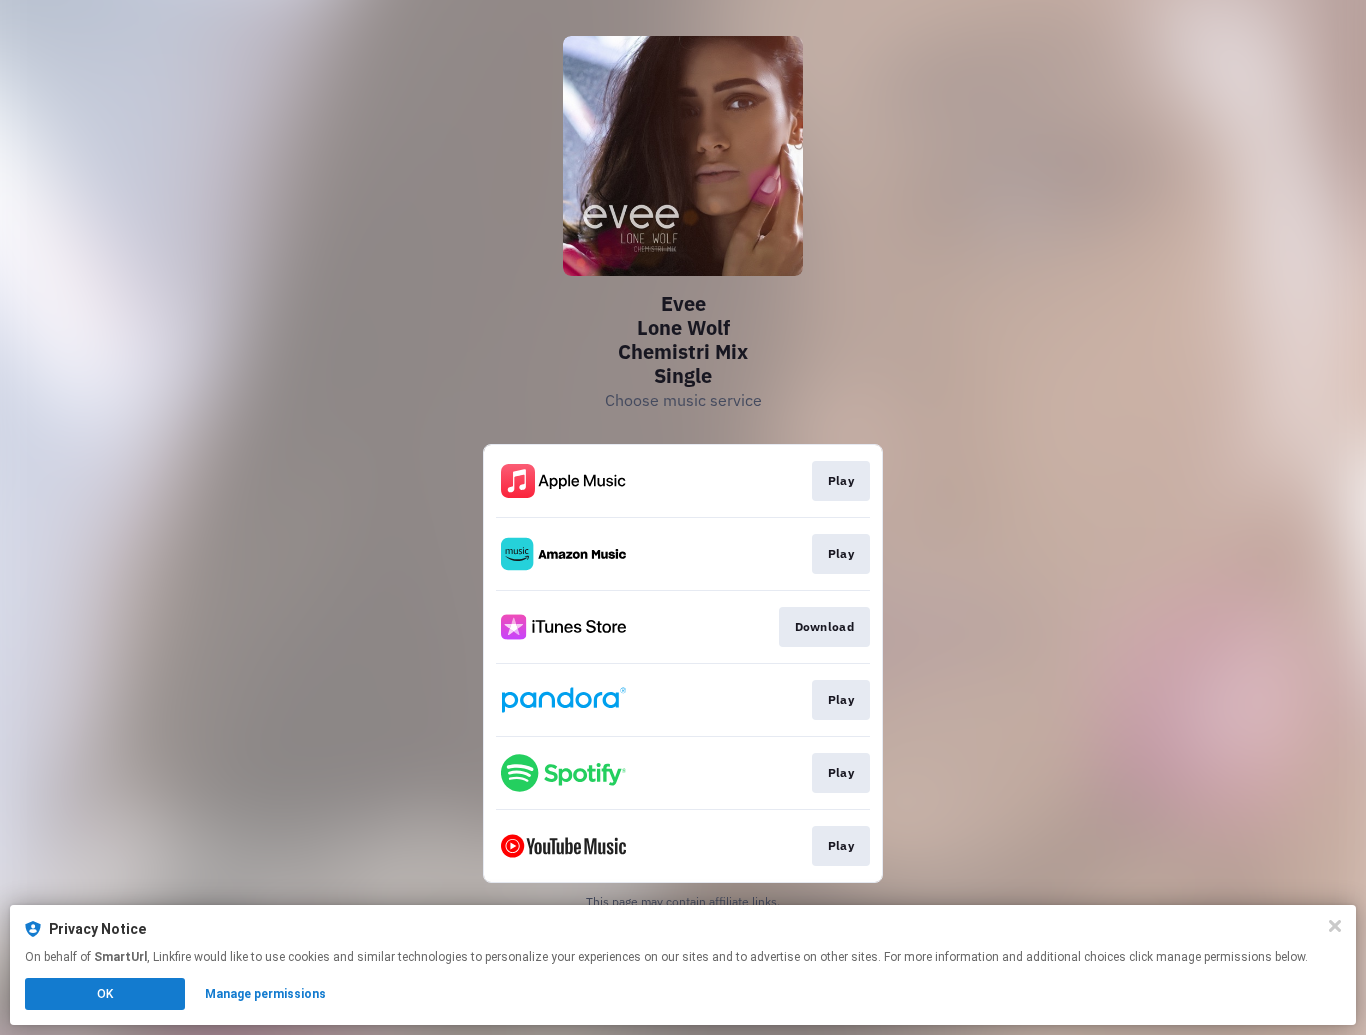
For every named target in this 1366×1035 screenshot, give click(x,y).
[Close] (1335, 926)
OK (105, 994)
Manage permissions (265, 994)
